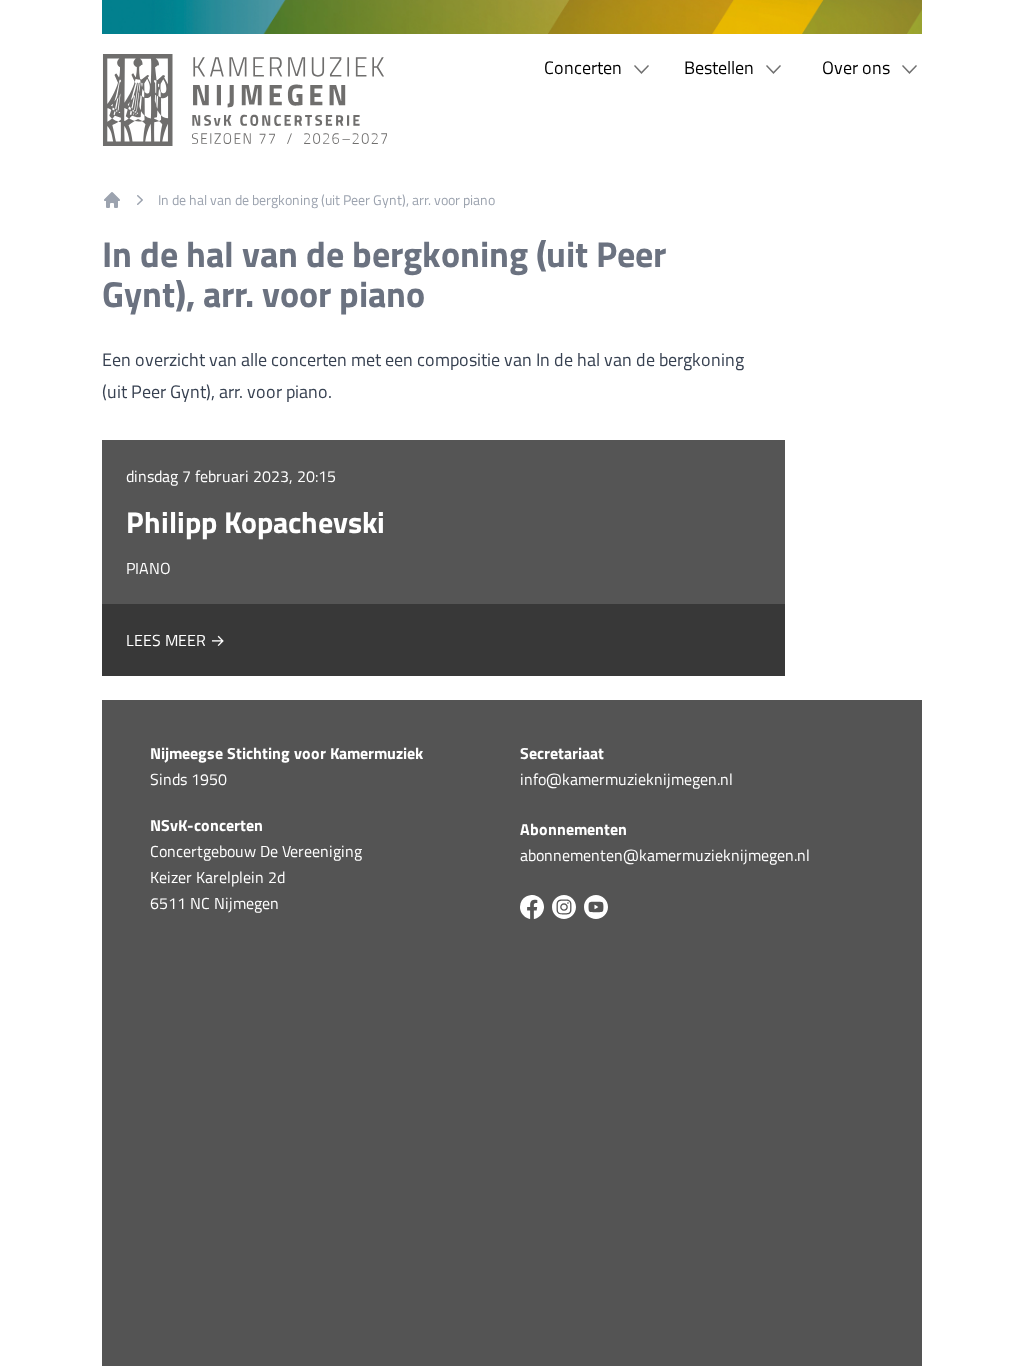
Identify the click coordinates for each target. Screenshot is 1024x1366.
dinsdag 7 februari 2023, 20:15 (231, 476)
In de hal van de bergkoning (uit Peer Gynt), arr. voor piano (326, 200)
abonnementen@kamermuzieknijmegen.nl (665, 855)
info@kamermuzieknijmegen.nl (626, 779)
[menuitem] (112, 200)
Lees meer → (175, 640)
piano (148, 568)
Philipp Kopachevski (255, 522)
